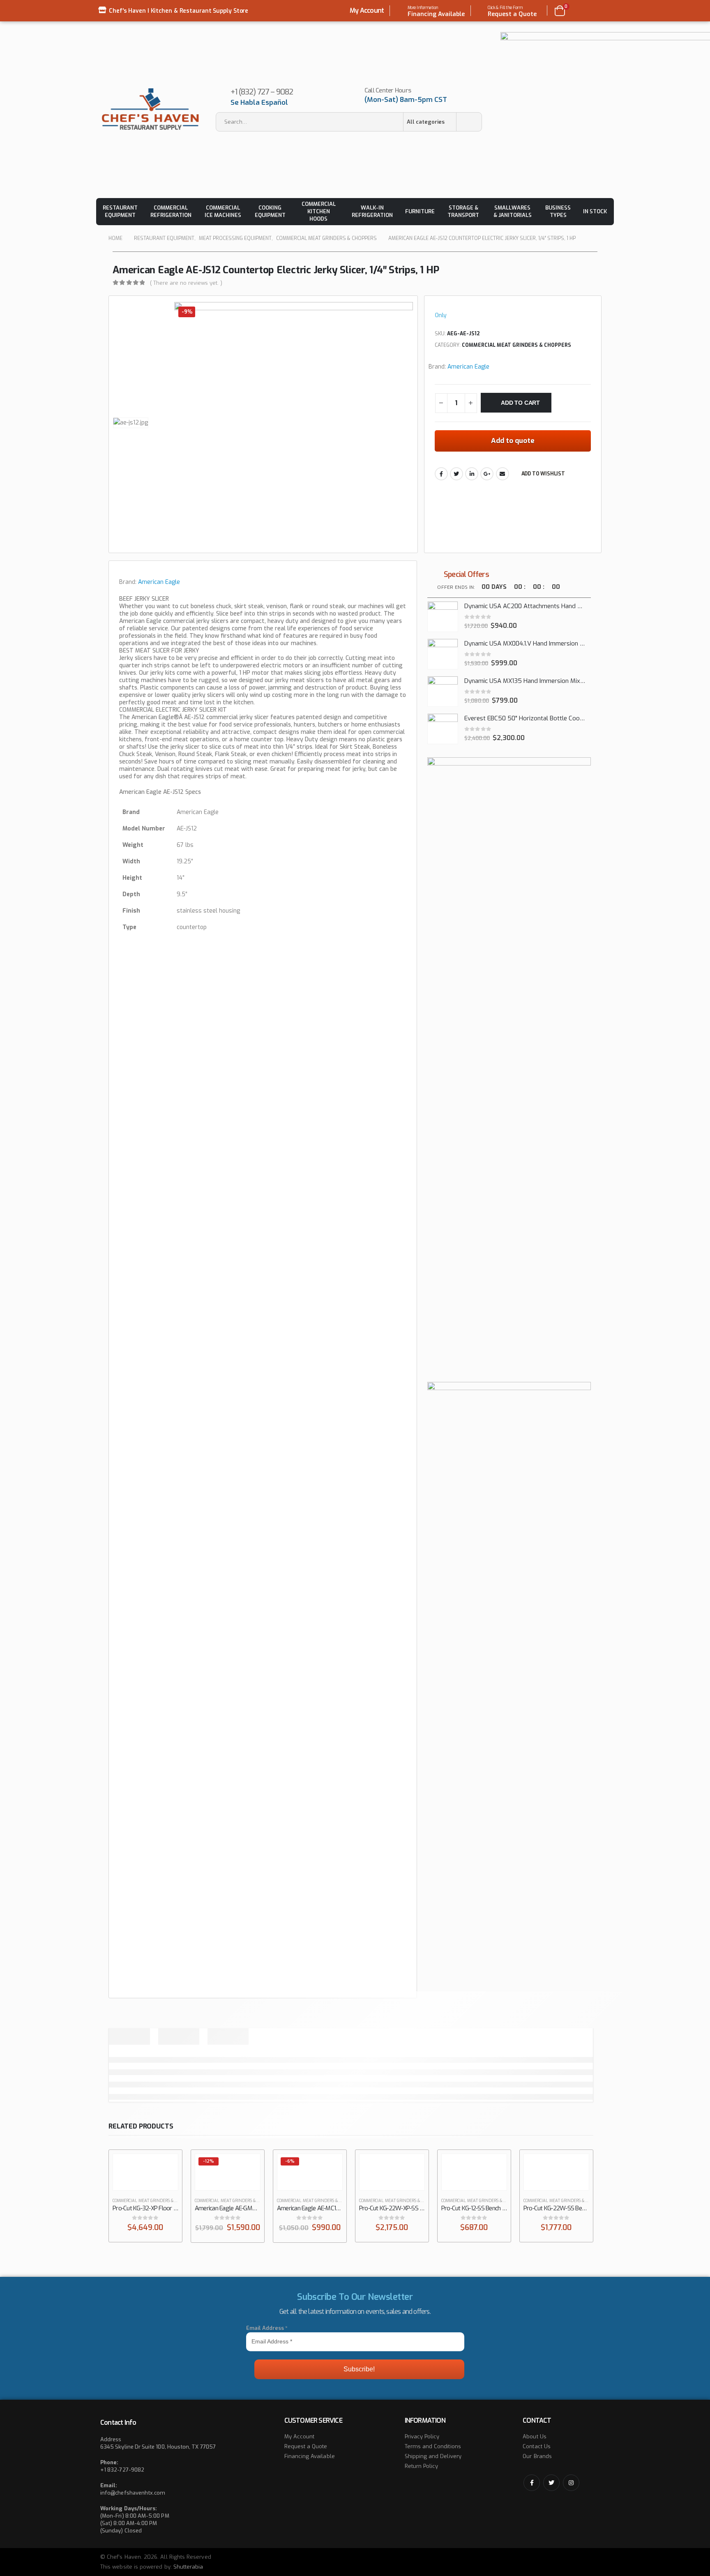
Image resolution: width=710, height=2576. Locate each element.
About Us (535, 2436)
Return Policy (422, 2466)
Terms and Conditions (433, 2446)
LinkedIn (472, 474)
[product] (443, 617)
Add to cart (520, 403)
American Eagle (468, 367)
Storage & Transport (463, 211)
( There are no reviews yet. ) (186, 283)
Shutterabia (188, 2567)
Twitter (456, 474)
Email (503, 474)
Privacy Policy (422, 2436)
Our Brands (537, 2456)
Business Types (558, 211)
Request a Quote (306, 2446)
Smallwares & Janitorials (513, 211)
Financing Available (310, 2456)
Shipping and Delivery (433, 2456)
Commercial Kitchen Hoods (319, 211)
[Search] (469, 122)
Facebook (441, 474)
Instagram (571, 2483)
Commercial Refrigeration (171, 211)
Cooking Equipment (270, 211)
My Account (367, 10)
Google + (487, 474)
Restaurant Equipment (120, 211)
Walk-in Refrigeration (372, 211)
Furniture (420, 211)
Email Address (267, 2328)
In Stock (595, 211)
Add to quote (513, 441)
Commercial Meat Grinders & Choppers (516, 345)
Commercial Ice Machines (223, 211)
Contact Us (537, 2446)
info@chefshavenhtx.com (133, 2493)
